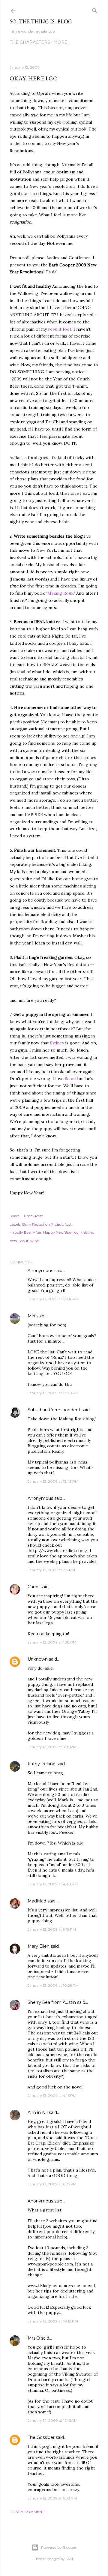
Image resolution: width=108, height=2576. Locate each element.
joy (76, 1232)
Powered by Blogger (59, 2547)
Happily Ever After (25, 1232)
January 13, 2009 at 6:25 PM (52, 2184)
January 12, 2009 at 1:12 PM (51, 1570)
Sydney (57, 1043)
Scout (70, 1079)
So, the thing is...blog (41, 21)
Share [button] (15, 1216)
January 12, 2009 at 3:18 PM (52, 1747)
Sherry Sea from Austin (52, 2002)
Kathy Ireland (42, 1764)
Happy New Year (57, 1232)
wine (34, 1241)
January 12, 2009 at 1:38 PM (52, 1642)
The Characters (30, 42)
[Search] (95, 9)
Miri (31, 1316)
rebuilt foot (60, 329)
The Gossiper (41, 2437)
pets (13, 1241)
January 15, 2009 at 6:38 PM (52, 2498)
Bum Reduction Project (43, 1224)
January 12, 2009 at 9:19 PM (52, 1929)
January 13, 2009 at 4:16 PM (52, 2096)
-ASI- (70, 2559)
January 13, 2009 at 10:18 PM (53, 2321)
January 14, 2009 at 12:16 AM (52, 2420)
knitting (87, 1232)
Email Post (33, 1216)
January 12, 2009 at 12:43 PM (53, 1481)
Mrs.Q (34, 2338)
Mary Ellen (39, 1946)
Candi (33, 1587)
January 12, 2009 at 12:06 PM (53, 1299)
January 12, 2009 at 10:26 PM (53, 1985)
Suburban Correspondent (54, 1410)
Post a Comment (27, 2512)
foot (68, 1224)
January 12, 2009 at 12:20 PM (53, 1393)
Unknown (38, 1659)
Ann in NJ (38, 2112)
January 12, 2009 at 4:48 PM (53, 1884)
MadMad (37, 1901)
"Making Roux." (60, 593)
